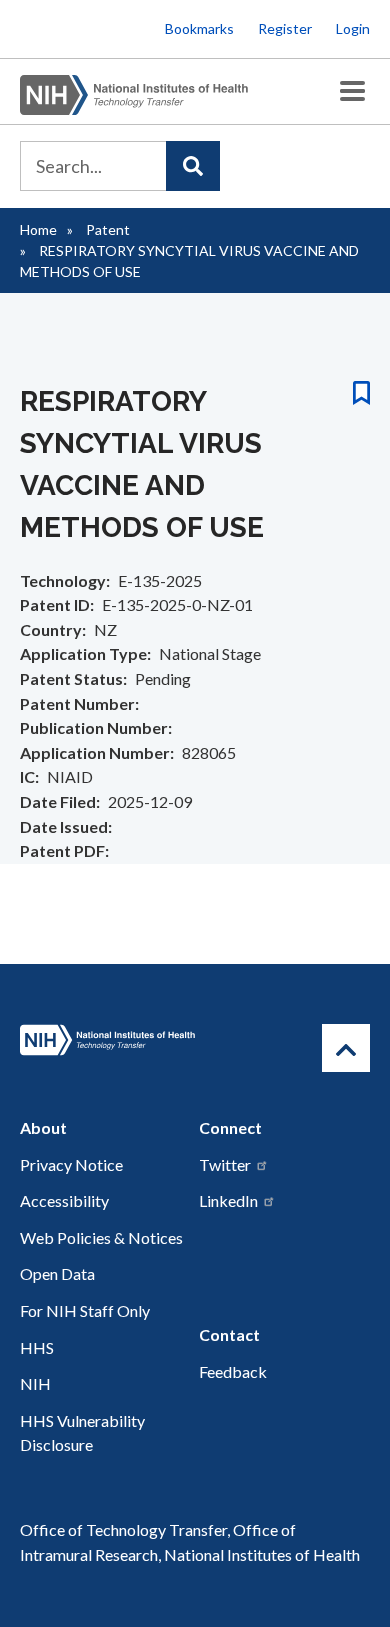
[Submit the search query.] (193, 166)
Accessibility (64, 1200)
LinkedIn (228, 1200)
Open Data (57, 1273)
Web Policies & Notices (101, 1237)
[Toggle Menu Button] (352, 91)
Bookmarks (199, 28)
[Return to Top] (346, 1048)
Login (353, 28)
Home (38, 229)
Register (285, 28)
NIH (35, 1383)
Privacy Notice (71, 1164)
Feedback (233, 1371)
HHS (37, 1347)
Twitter (225, 1164)
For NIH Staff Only (85, 1310)
